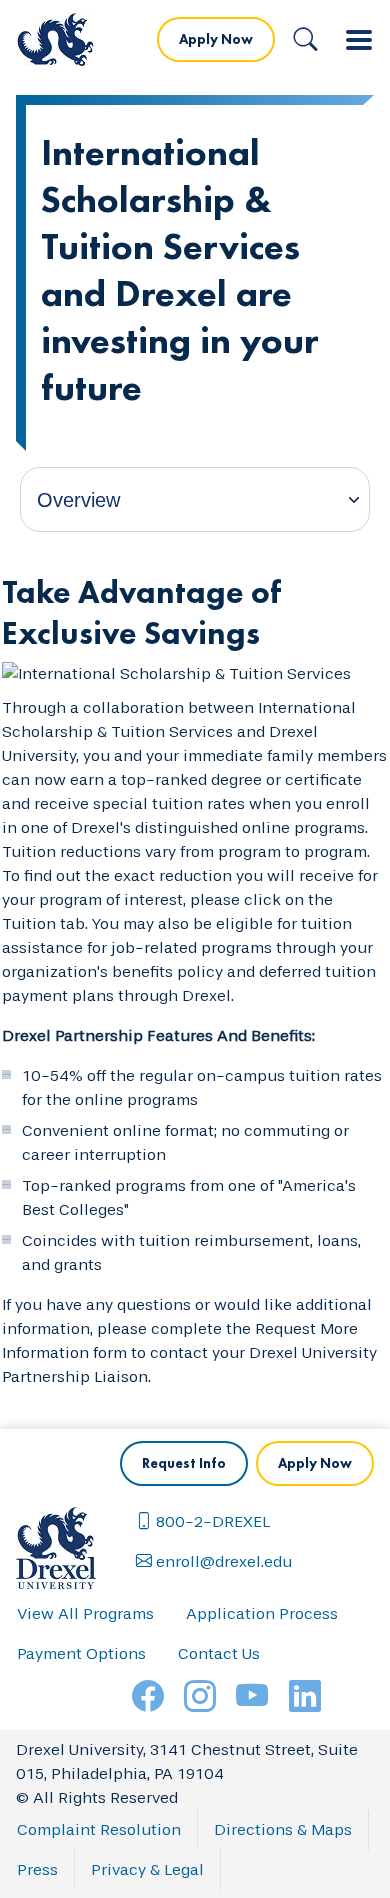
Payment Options (81, 1653)
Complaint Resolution (99, 1829)
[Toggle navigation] (359, 40)
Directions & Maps (283, 1829)
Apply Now (216, 39)
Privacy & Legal (147, 1869)
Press (37, 1869)
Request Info (184, 1463)
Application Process (262, 1613)
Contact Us (219, 1653)
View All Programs (85, 1613)
